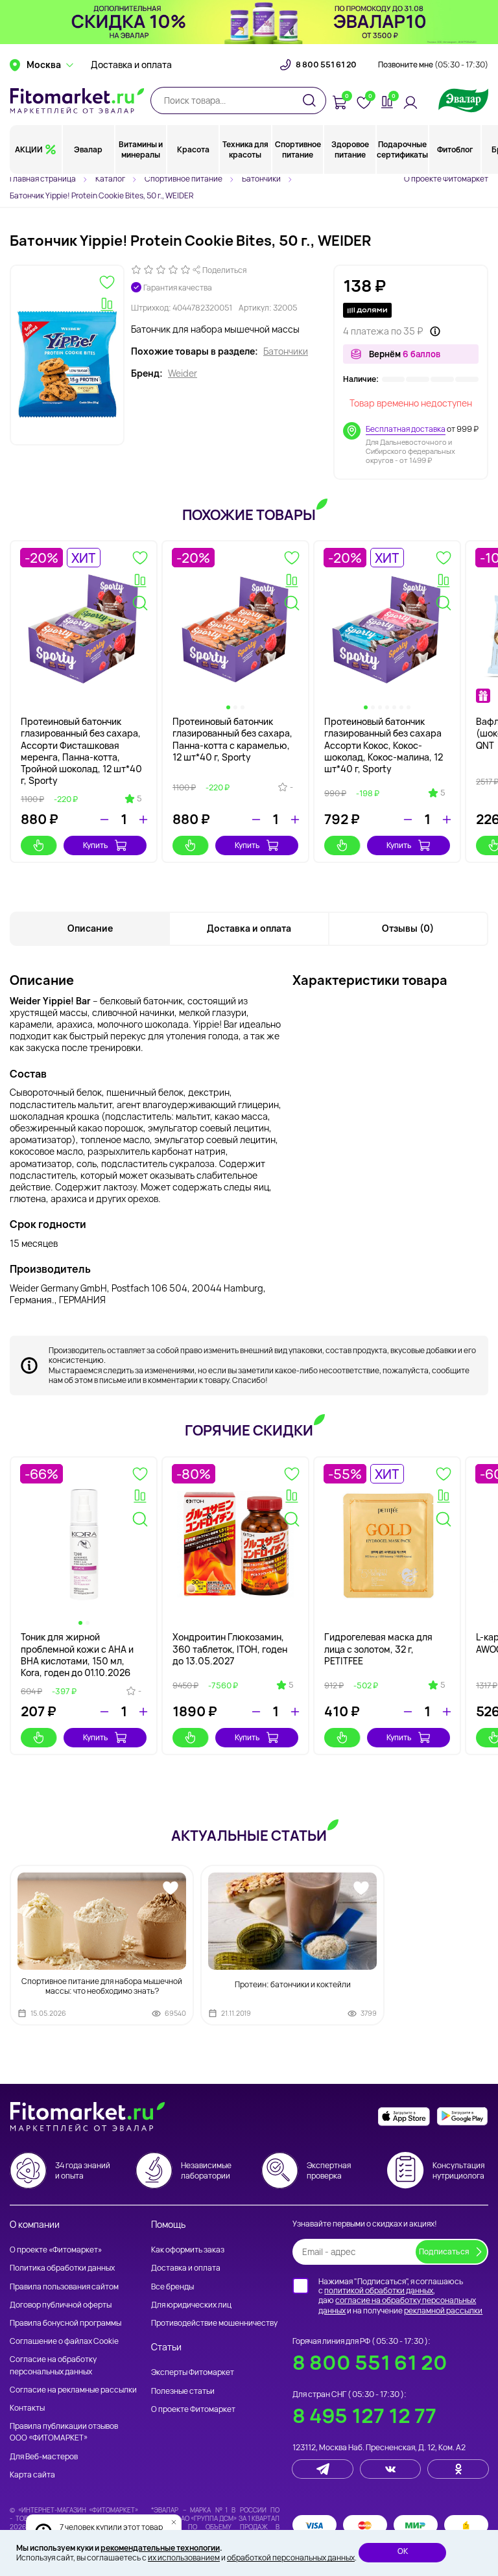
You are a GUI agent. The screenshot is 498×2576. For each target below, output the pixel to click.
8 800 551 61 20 (326, 65)
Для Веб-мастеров (44, 2456)
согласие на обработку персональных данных (397, 2305)
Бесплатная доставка (406, 429)
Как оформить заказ (188, 2250)
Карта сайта (32, 2475)
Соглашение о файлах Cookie (64, 2341)
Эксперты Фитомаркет (193, 2372)
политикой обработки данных (379, 2290)
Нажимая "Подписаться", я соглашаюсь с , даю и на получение (400, 2296)
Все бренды (172, 2286)
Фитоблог (455, 149)
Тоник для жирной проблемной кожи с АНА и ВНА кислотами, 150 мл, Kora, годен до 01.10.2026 (77, 1655)
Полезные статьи (183, 2391)
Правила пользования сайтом (64, 2286)
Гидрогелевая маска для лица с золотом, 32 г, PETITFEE (378, 1648)
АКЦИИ (29, 149)
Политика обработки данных (62, 2268)
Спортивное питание (298, 149)
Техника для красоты (245, 149)
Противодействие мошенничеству (214, 2323)
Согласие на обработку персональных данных (53, 2365)
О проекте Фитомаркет (446, 179)
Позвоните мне (433, 65)
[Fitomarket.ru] (77, 100)
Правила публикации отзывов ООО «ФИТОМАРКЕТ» (64, 2432)
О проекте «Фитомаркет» (56, 2250)
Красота (193, 149)
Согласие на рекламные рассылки (73, 2390)
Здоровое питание (350, 149)
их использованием (184, 2558)
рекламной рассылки (443, 2310)
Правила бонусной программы (65, 2323)
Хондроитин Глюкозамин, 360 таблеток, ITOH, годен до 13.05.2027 (230, 1648)
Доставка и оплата (131, 65)
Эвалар (88, 149)
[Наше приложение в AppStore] (404, 2117)
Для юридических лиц (191, 2305)
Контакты (27, 2408)
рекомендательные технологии (160, 2548)
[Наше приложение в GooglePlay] (462, 2117)
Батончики (286, 351)
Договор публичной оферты (61, 2305)
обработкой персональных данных (291, 2558)
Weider (183, 373)
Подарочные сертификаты (402, 149)
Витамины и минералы (141, 149)
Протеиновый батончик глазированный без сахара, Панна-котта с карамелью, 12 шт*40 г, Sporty (232, 739)
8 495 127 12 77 (364, 2416)
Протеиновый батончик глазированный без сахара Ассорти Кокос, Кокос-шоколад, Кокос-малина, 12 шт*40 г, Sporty (384, 745)
